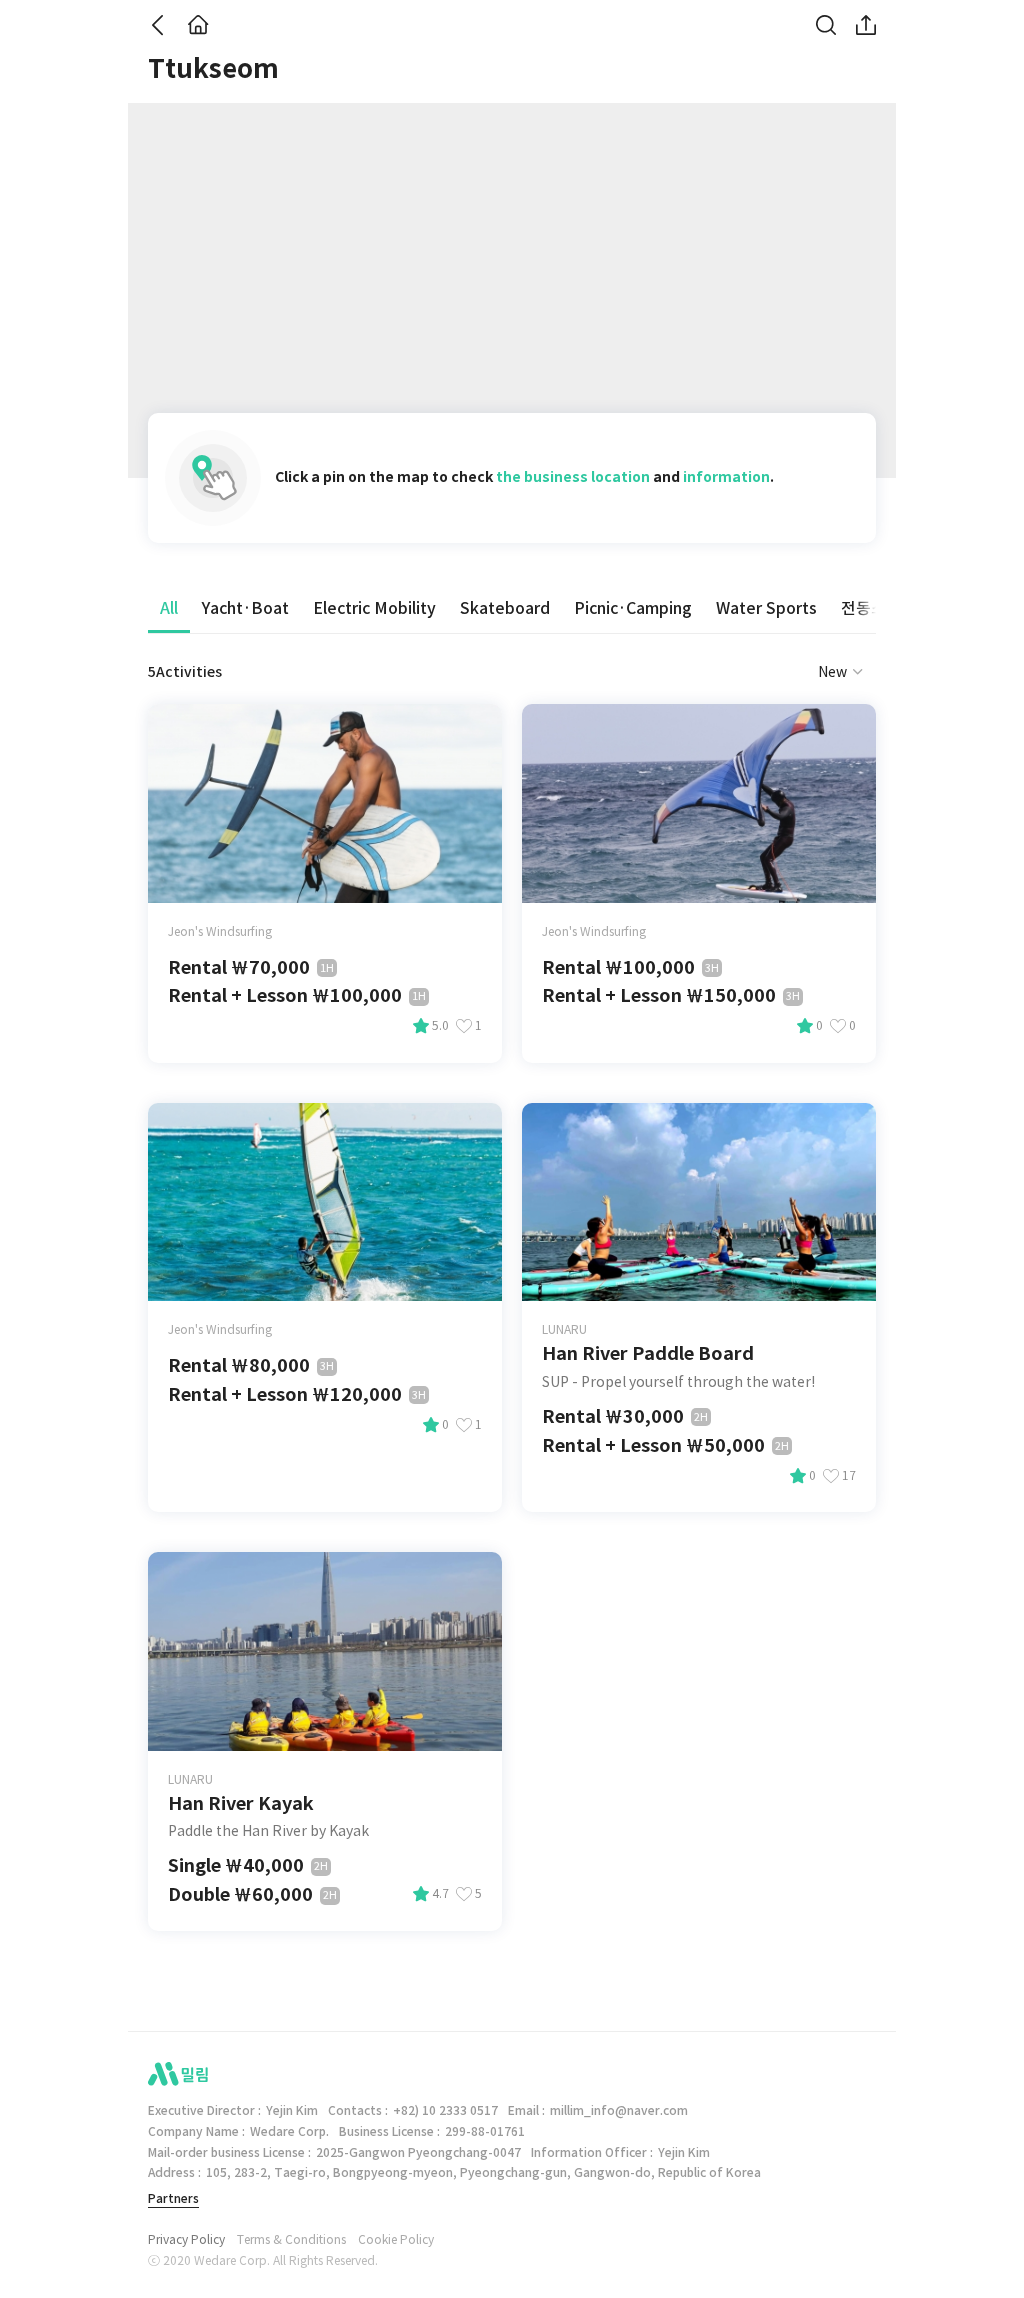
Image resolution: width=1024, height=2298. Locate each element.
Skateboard (505, 608)
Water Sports (766, 608)
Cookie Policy (396, 2240)
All (169, 608)
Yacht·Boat (245, 608)
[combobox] (817, 671)
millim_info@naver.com (619, 2110)
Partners (173, 2198)
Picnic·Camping (633, 608)
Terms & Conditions (291, 2240)
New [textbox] (832, 672)
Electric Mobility (374, 608)
